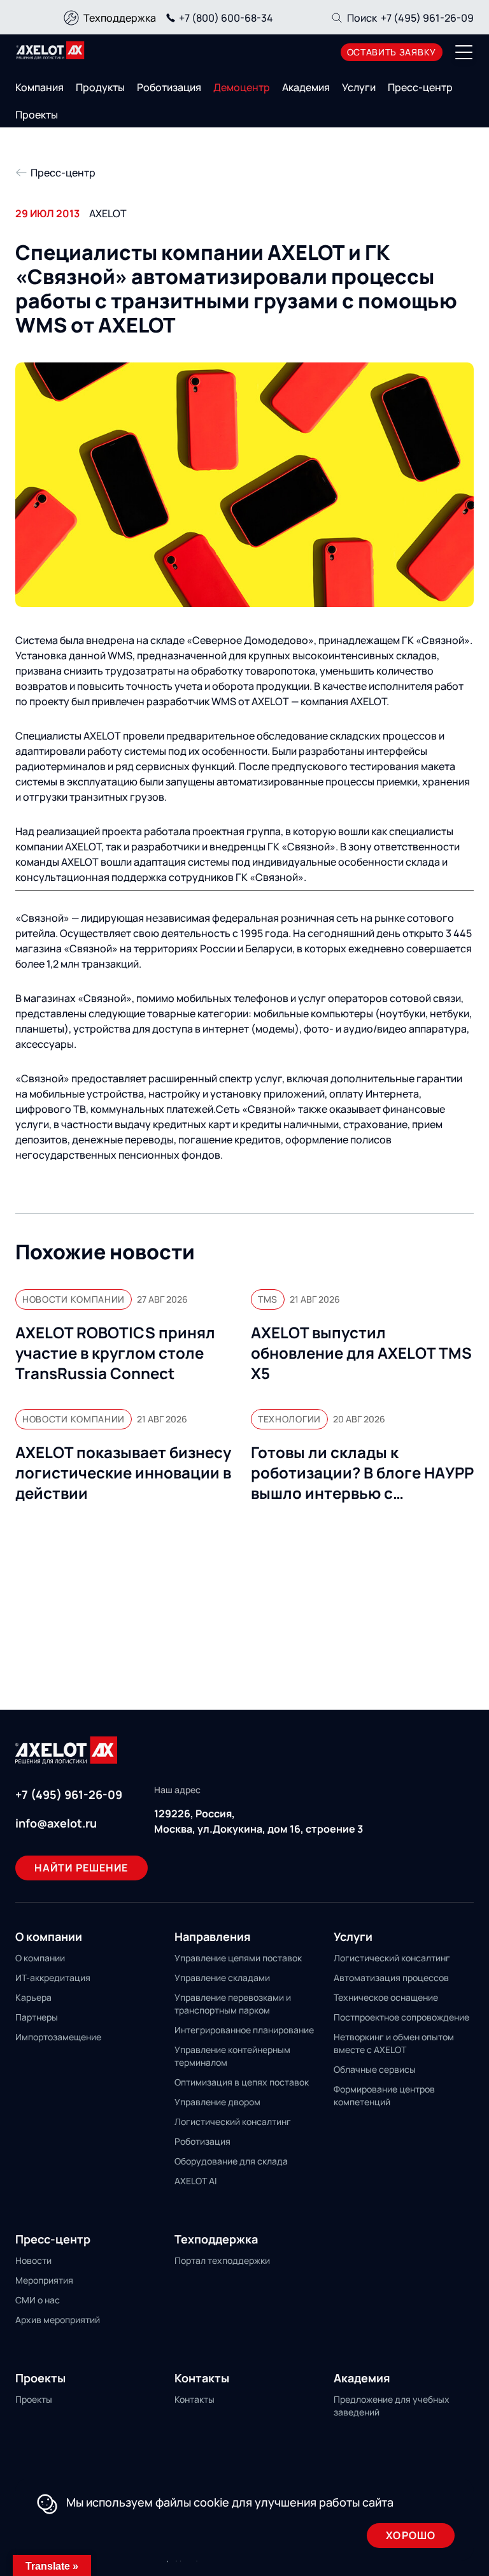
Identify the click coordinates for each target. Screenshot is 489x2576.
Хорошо (411, 2535)
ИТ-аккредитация (53, 1978)
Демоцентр (242, 87)
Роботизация (169, 87)
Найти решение (81, 1868)
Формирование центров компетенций (384, 2095)
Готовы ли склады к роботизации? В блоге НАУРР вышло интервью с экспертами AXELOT (362, 1473)
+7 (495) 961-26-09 (427, 18)
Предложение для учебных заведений (392, 2406)
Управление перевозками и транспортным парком (233, 2004)
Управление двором (217, 2102)
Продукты (100, 87)
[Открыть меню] (464, 52)
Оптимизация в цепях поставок (242, 2082)
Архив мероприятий (58, 2320)
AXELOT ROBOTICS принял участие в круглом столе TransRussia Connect (115, 1353)
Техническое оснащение (386, 1997)
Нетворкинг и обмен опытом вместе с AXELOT (394, 2043)
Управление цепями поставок (238, 1958)
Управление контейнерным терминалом (232, 2056)
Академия (306, 87)
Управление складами (222, 1978)
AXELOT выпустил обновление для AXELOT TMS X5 (361, 1353)
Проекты (37, 115)
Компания (39, 87)
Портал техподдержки (222, 2260)
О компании (40, 1958)
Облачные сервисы (375, 2069)
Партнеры (37, 2017)
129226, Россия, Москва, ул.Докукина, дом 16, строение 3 (259, 1821)
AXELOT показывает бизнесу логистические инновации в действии (123, 1473)
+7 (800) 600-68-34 (226, 18)
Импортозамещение (58, 2037)
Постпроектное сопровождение (401, 2017)
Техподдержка (120, 18)
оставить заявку (392, 52)
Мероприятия (44, 2280)
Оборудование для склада (231, 2161)
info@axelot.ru (56, 1823)
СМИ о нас (38, 2300)
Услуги (359, 87)
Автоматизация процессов (391, 1978)
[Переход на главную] (50, 50)
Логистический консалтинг (233, 2122)
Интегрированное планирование (244, 2030)
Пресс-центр (420, 87)
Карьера (33, 1997)
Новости (33, 2260)
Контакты (195, 2399)
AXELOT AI (195, 2181)
